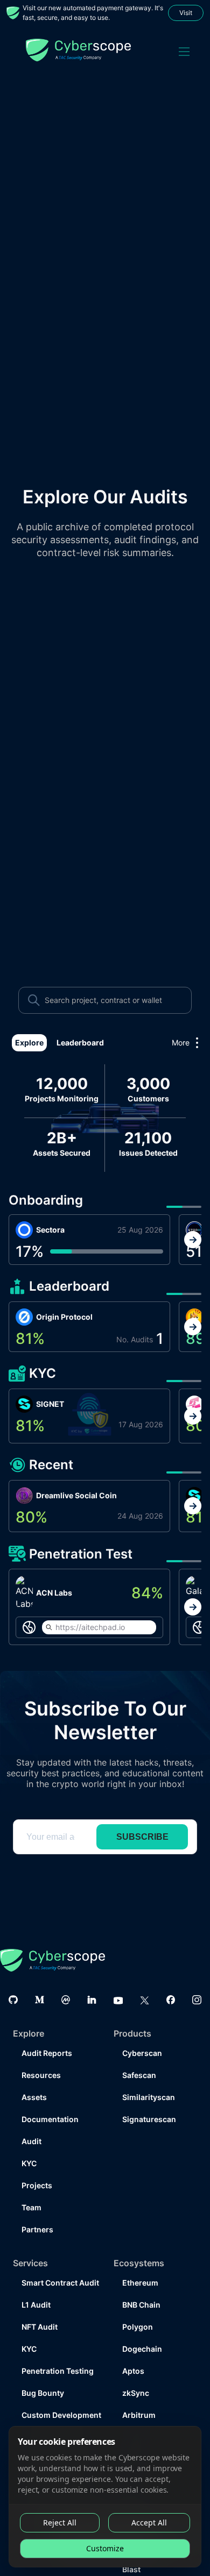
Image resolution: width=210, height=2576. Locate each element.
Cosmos (138, 2415)
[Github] (13, 1978)
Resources (41, 2054)
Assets (34, 2076)
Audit (31, 2120)
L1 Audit (36, 2283)
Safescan (139, 2054)
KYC (29, 2142)
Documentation (50, 2098)
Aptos (133, 2349)
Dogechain (142, 2327)
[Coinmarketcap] (66, 1978)
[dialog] (105, 2497)
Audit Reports (47, 2031)
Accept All (149, 2522)
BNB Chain (141, 2283)
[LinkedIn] (92, 1978)
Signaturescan (149, 2098)
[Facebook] (171, 1978)
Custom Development (59, 2393)
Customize (105, 2548)
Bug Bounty (43, 2371)
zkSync (136, 2371)
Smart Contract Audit (59, 2261)
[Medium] (40, 1978)
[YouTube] (118, 1978)
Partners (37, 2208)
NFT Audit (40, 2305)
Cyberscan (142, 2031)
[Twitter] (145, 1978)
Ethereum (140, 2261)
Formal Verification (56, 2415)
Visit (186, 13)
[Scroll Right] (193, 1240)
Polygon (138, 2305)
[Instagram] (197, 1978)
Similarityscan (149, 2076)
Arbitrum (139, 2393)
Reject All (60, 2522)
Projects (37, 2164)
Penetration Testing (58, 2349)
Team (31, 2186)
